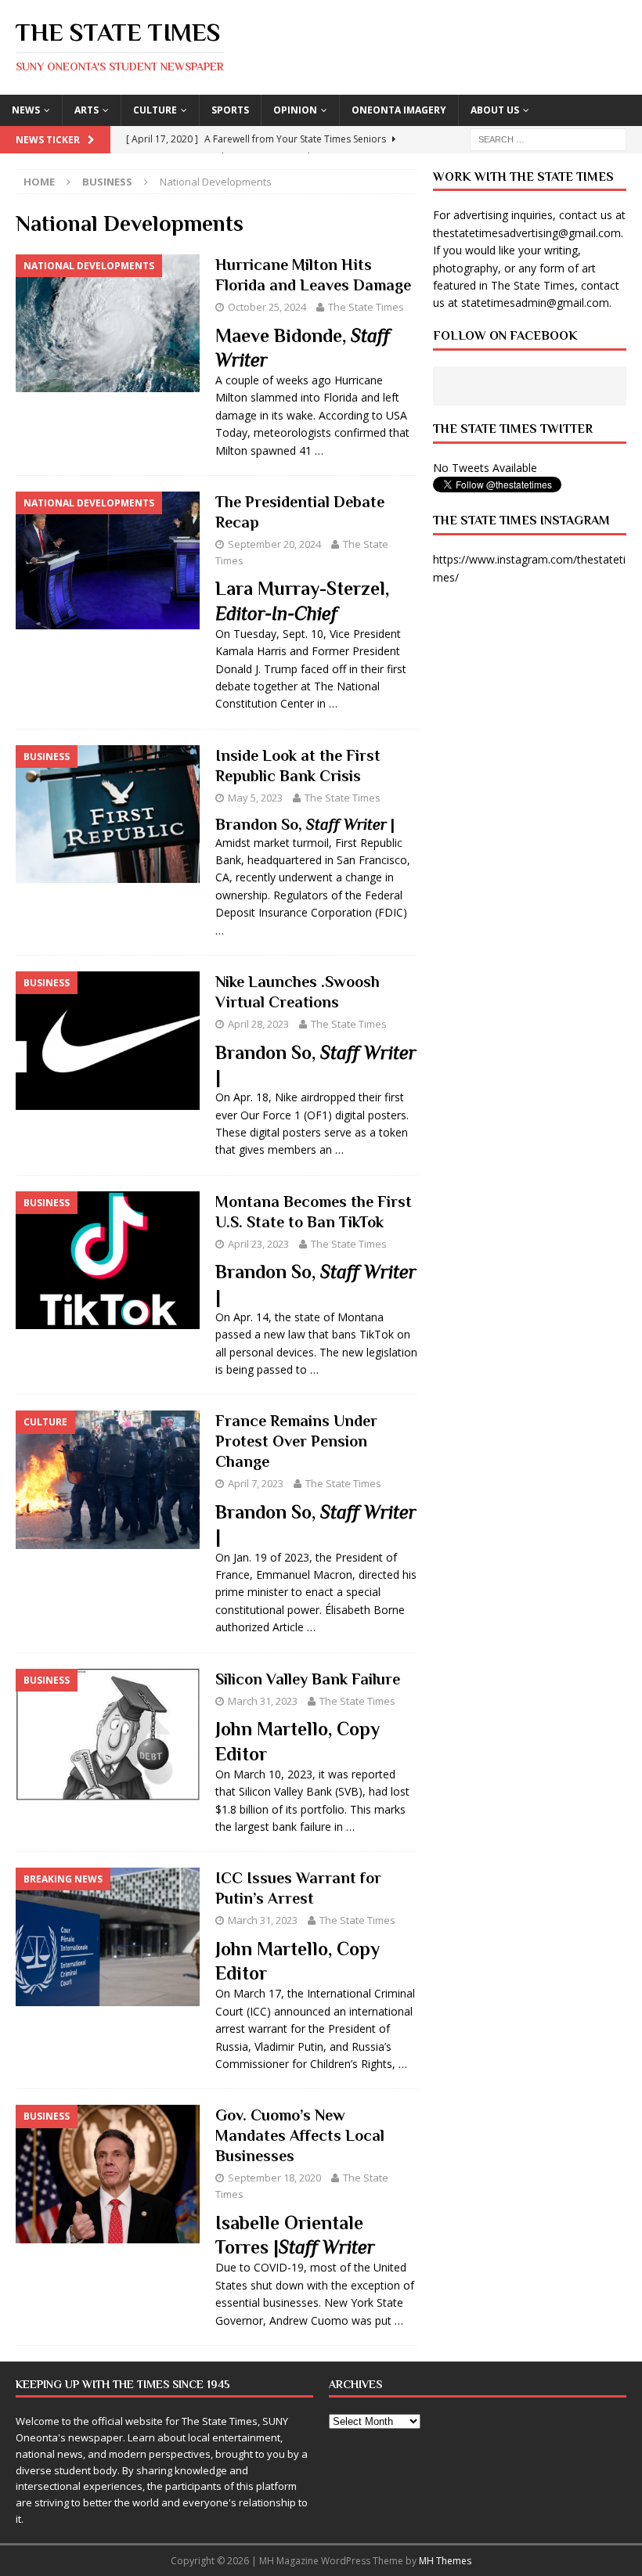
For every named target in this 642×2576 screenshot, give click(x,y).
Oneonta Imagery (399, 110)
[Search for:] (548, 138)
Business (107, 182)
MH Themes (445, 2561)
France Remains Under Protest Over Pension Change (296, 1441)
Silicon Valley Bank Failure (308, 1679)
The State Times (366, 307)
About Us (495, 110)
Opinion (295, 110)
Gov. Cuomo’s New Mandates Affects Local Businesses (300, 2135)
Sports (230, 110)
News (26, 110)
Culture (155, 110)
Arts (87, 110)
